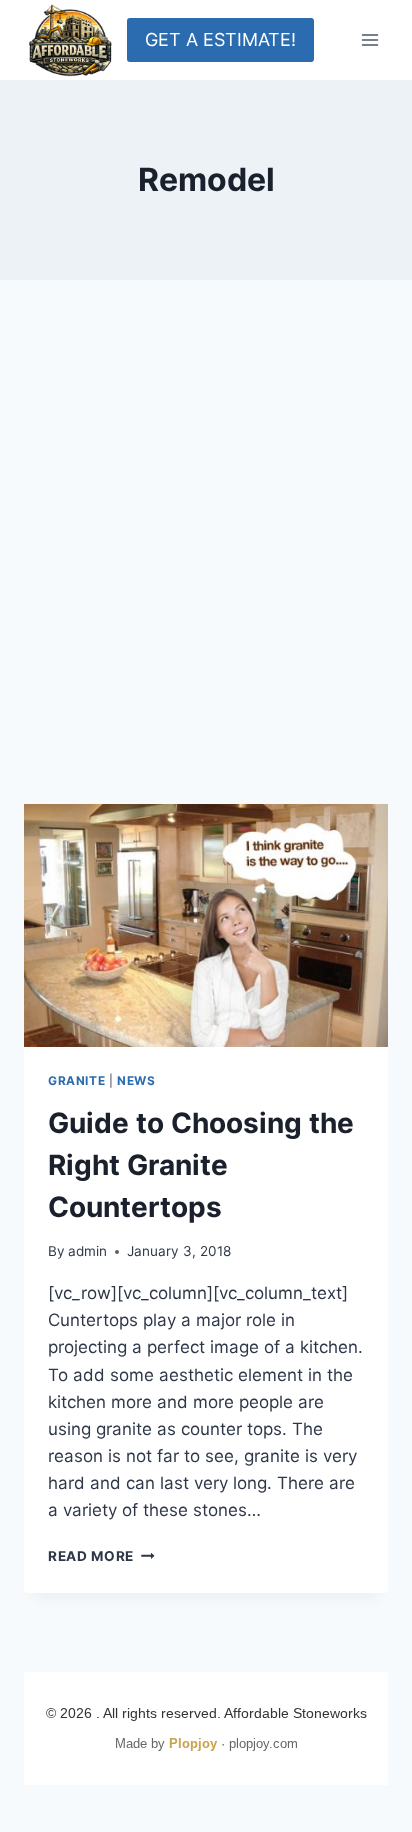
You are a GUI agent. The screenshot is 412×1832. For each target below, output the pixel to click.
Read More (101, 1556)
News (136, 1080)
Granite (76, 1080)
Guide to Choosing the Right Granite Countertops (201, 1165)
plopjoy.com (263, 1743)
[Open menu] (369, 39)
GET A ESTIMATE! (220, 39)
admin (87, 1251)
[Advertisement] (206, 566)
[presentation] (206, 925)
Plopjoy (193, 1743)
